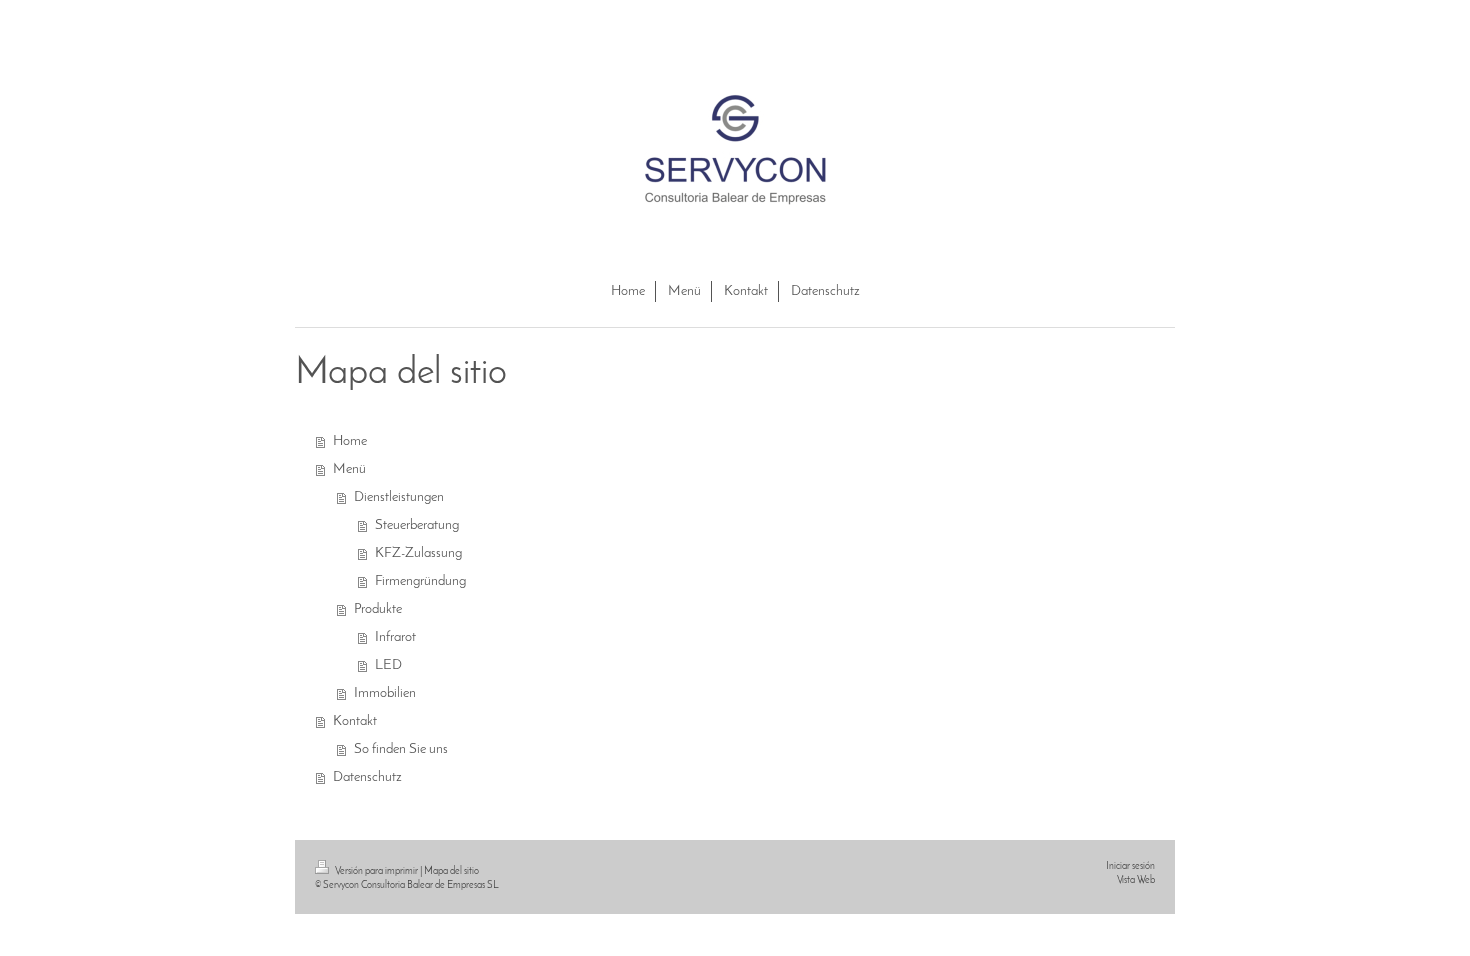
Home (350, 441)
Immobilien (385, 693)
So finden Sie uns (401, 749)
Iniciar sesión (1130, 866)
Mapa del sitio (451, 871)
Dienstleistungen (399, 497)
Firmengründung (420, 581)
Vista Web (1136, 880)
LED (388, 665)
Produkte (378, 609)
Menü (349, 469)
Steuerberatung (417, 525)
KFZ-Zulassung (418, 553)
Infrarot (395, 637)
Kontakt (355, 721)
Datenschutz (367, 777)
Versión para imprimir (376, 871)
